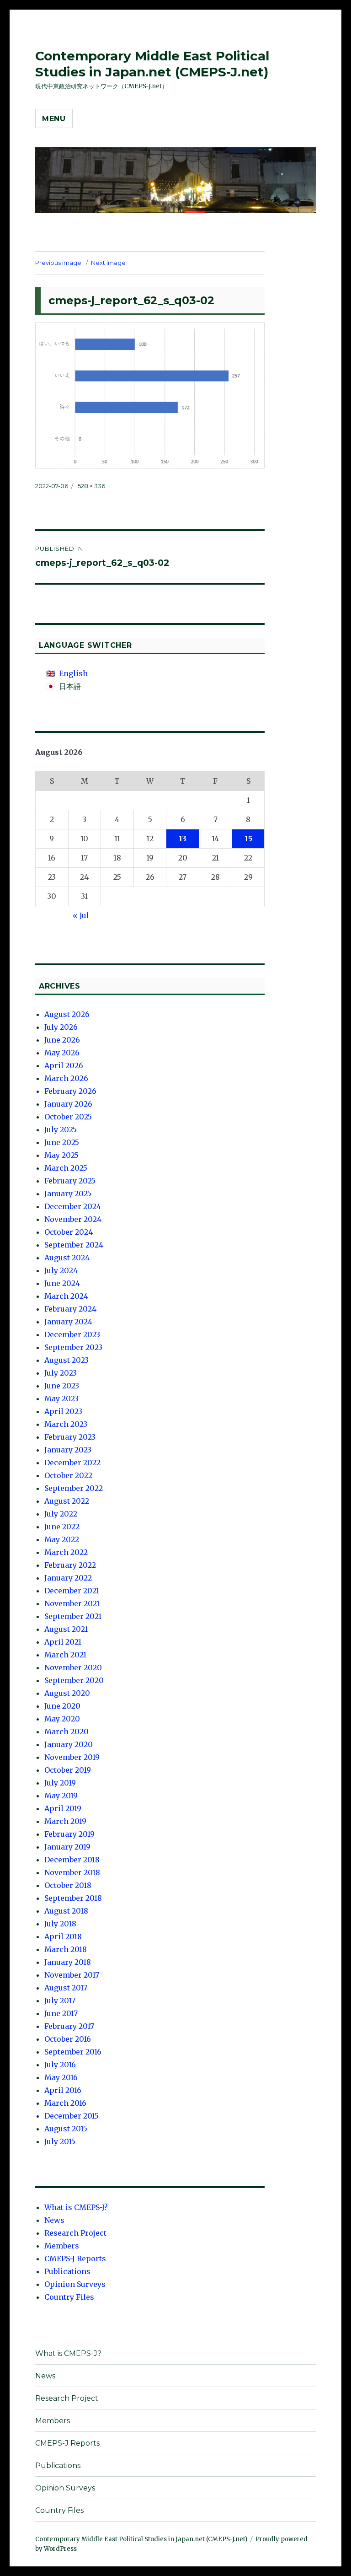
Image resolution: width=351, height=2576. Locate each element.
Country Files (69, 2297)
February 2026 (70, 1091)
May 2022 (62, 1539)
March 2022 (66, 1552)
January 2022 (68, 1578)
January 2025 (68, 1194)
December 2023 (72, 1334)
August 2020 (67, 1693)
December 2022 (72, 1463)
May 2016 (61, 2077)
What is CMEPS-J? (76, 2207)
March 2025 (66, 1168)
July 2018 (60, 1924)
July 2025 (61, 1129)
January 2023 (68, 1450)
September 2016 (73, 2052)
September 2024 (74, 1245)
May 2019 (61, 1796)
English (73, 673)
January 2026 (68, 1104)
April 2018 (63, 1936)
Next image (108, 263)
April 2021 (63, 1642)
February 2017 (69, 2026)
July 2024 (61, 1270)
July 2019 (60, 1783)
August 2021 (66, 1629)
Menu (54, 119)
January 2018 (68, 1962)
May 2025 (61, 1155)
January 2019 (67, 1847)
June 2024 (62, 1283)
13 (183, 839)
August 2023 (66, 1360)
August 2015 (66, 2129)
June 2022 (62, 1527)
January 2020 (69, 1744)
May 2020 (62, 1719)
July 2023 (61, 1373)
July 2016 (60, 2065)
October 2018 (68, 1885)
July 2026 (61, 1027)
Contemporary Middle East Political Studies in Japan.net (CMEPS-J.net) (152, 64)
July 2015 (60, 2141)
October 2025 (68, 1117)
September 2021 (73, 1616)
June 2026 (62, 1040)
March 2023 (66, 1424)
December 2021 (72, 1591)
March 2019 (65, 1821)
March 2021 (65, 1655)
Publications (67, 2271)
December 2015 (72, 2116)
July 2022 (61, 1514)
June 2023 (62, 1386)
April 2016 (63, 2090)
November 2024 (73, 1219)
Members (62, 2246)
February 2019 (69, 1834)
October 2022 (68, 1475)
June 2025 (62, 1142)
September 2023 (73, 1347)
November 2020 (73, 1667)
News (54, 2220)
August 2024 (67, 1258)
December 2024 (73, 1206)
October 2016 (68, 2039)
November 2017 (72, 1975)
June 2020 (62, 1706)
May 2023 (61, 1398)
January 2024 (68, 1322)
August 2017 (66, 1988)
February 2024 (70, 1309)
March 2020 (66, 1732)
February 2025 (70, 1181)
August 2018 (66, 1911)
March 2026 (66, 1078)
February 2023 (70, 1437)
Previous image (58, 263)
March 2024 (66, 1296)
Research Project (75, 2233)
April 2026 (64, 1065)
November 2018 (72, 1872)
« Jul (81, 915)
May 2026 (62, 1053)
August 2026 (67, 1014)
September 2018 (73, 1898)
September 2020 (74, 1680)
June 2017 (61, 2013)
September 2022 (74, 1488)
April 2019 (63, 1808)
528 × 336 (91, 486)
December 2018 (72, 1860)
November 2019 (72, 1757)
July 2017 (60, 2001)
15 (248, 839)
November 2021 (72, 1603)
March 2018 (66, 1949)
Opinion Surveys (75, 2284)
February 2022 (70, 1565)
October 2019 (68, 1770)
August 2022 (67, 1501)
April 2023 (63, 1411)
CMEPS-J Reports (75, 2259)
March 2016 (65, 2103)
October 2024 (69, 1232)
